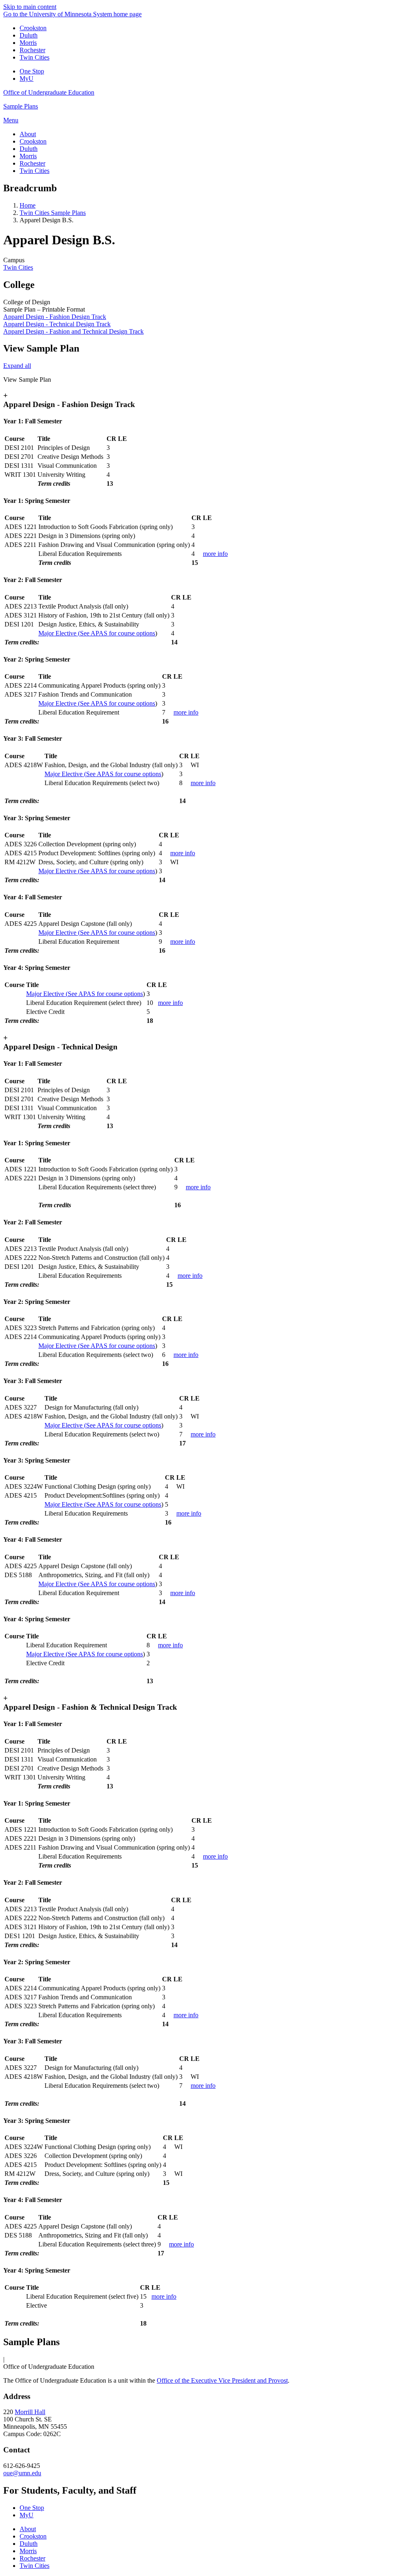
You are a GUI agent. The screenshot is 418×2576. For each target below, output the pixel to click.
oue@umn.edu (22, 2473)
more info (215, 554)
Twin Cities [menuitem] (34, 171)
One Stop (32, 71)
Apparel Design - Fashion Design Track (55, 317)
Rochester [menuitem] (32, 163)
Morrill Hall (30, 2412)
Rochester (32, 50)
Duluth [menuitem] (29, 149)
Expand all (17, 366)
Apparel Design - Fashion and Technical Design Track (73, 331)
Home (28, 205)
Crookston (33, 28)
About (28, 2529)
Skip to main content (30, 7)
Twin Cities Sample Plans (53, 213)
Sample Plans (21, 106)
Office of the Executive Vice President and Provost (222, 2380)
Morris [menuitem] (28, 156)
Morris (28, 43)
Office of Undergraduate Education (49, 92)
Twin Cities (34, 57)
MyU (27, 79)
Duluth (29, 35)
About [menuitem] (28, 134)
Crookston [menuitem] (33, 141)
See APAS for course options (97, 633)
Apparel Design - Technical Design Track (57, 324)
